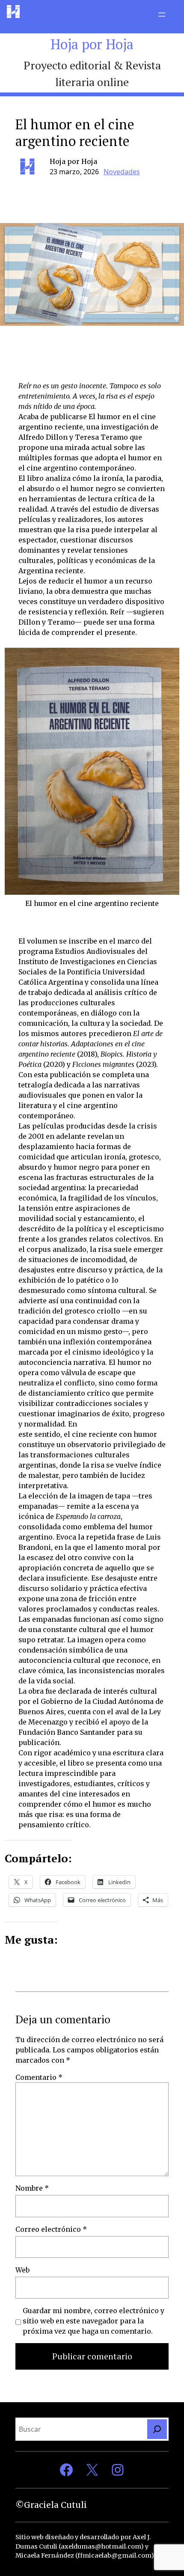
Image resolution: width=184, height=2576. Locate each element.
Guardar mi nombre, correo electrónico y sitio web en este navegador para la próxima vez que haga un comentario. (93, 2321)
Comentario (39, 2077)
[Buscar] (157, 2429)
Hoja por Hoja (92, 44)
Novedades (122, 172)
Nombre (32, 2188)
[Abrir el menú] (162, 15)
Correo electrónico (51, 2229)
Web (22, 2270)
